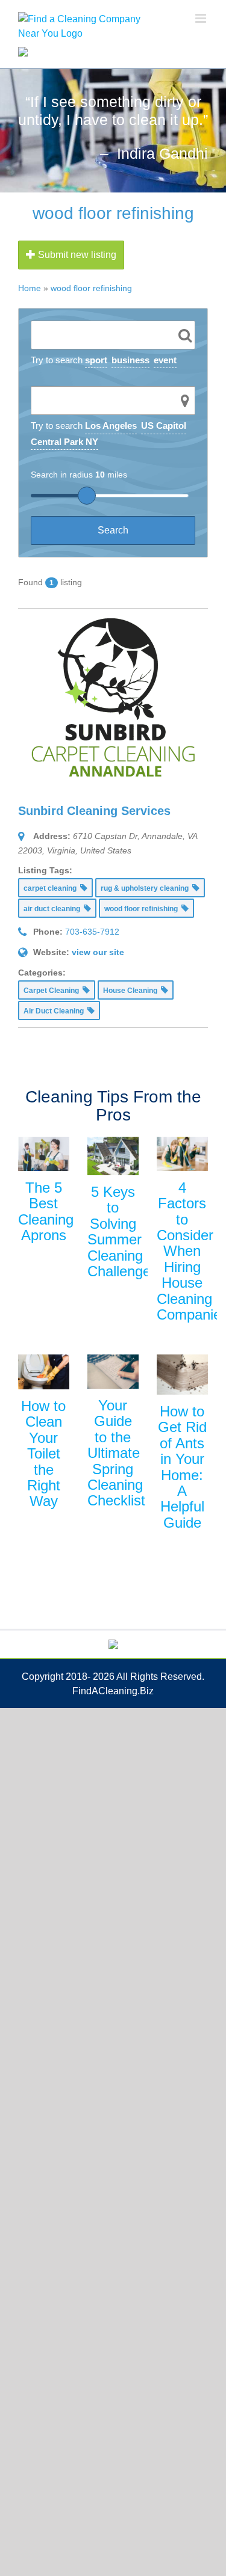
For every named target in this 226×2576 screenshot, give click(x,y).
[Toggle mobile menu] (202, 18)
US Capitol (164, 426)
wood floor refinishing (91, 288)
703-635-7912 (92, 932)
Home (30, 288)
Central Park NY (64, 442)
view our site (98, 952)
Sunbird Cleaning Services (94, 811)
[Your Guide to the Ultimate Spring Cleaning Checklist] (113, 1372)
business (130, 360)
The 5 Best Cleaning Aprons (46, 1211)
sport (96, 360)
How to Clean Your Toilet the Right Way (43, 1453)
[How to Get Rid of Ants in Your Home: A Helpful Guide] (182, 1375)
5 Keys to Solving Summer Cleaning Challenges (123, 1231)
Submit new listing (76, 255)
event (165, 360)
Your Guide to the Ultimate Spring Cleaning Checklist (116, 1453)
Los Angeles (111, 426)
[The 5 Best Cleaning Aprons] (44, 1154)
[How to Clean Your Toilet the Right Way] (44, 1372)
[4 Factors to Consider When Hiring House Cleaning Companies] (182, 1154)
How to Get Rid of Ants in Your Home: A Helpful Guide (182, 1467)
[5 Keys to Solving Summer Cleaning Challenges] (113, 1156)
